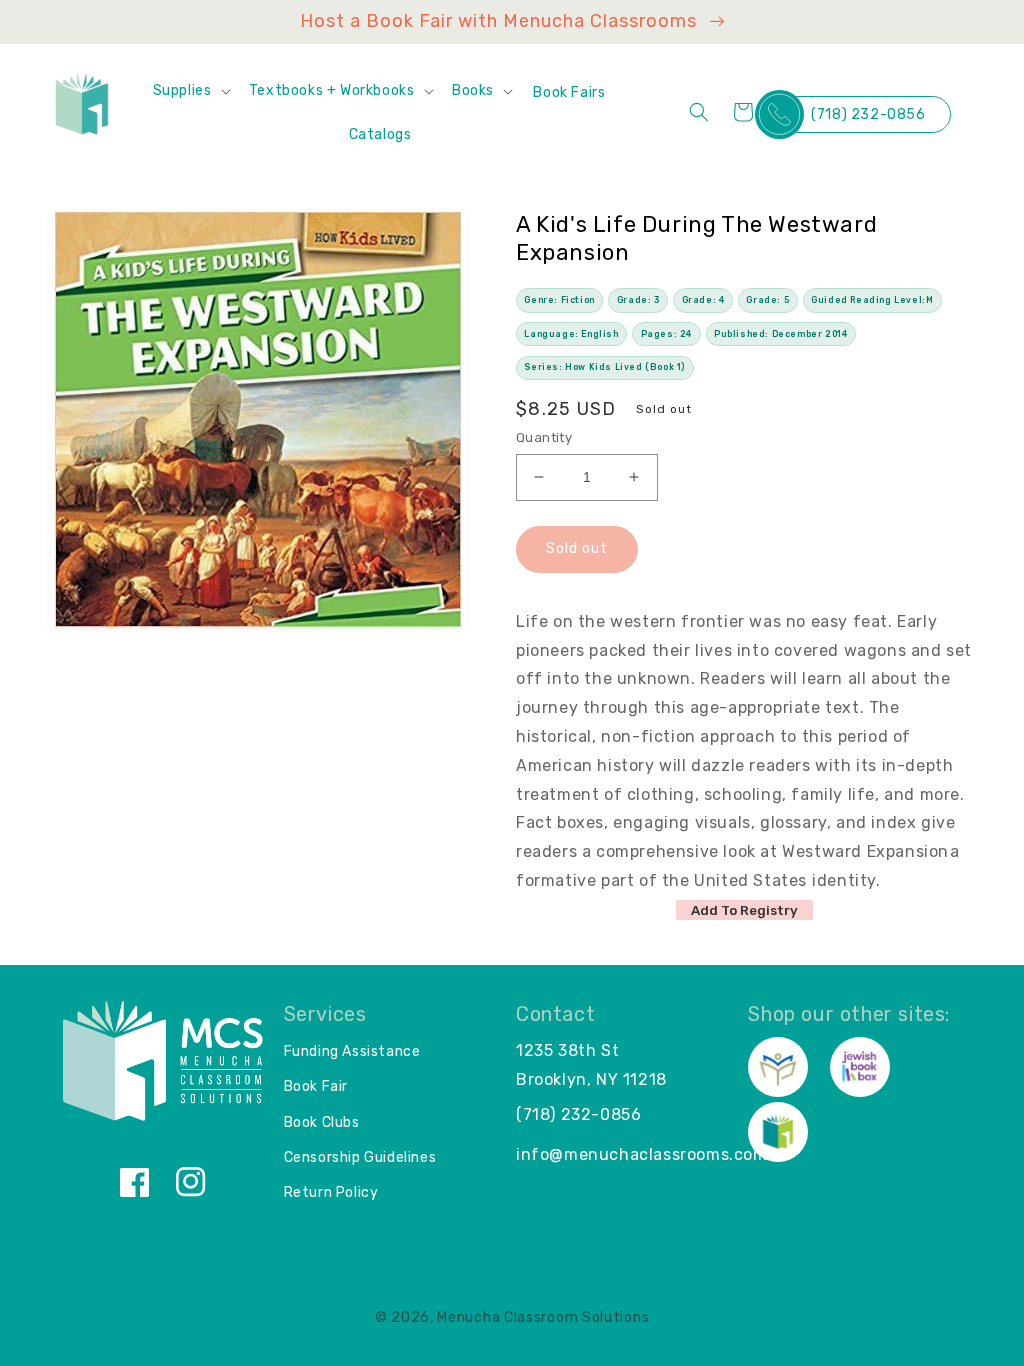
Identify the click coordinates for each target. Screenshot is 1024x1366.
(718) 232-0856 (868, 114)
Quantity (544, 437)
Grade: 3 (638, 300)
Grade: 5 (767, 300)
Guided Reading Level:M (872, 300)
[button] (191, 91)
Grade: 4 (703, 300)
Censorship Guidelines (360, 1157)
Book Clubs (322, 1122)
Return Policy (331, 1192)
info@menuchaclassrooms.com (642, 1154)
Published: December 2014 (780, 334)
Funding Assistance (352, 1051)
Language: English (571, 334)
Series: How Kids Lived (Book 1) (604, 367)
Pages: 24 (666, 334)
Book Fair (316, 1086)
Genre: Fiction (559, 300)
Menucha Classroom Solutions (543, 1317)
